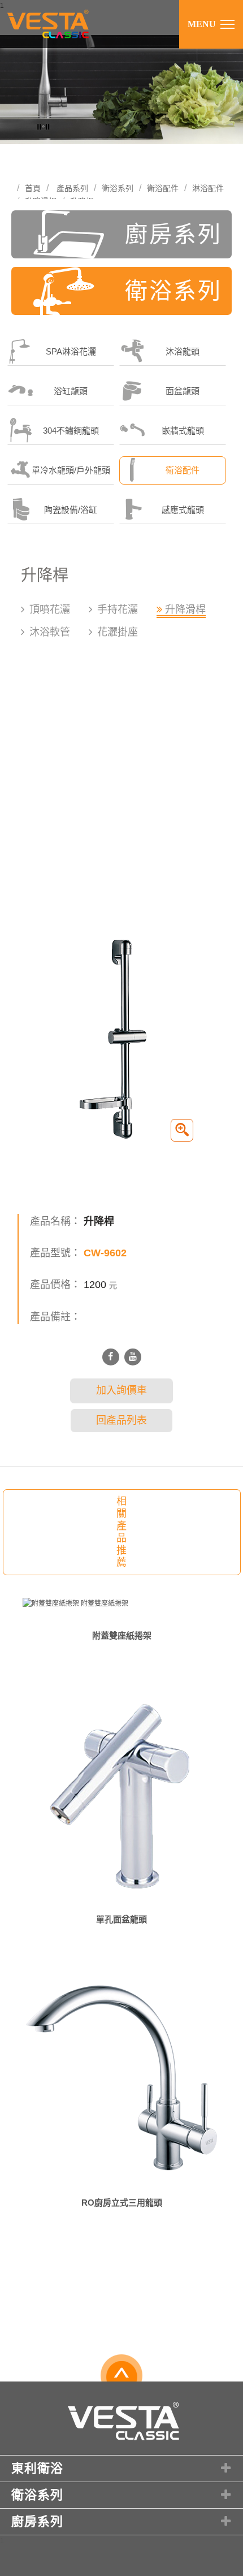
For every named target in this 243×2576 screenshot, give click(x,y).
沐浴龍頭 (183, 351)
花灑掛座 (118, 632)
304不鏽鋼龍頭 (71, 431)
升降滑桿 (185, 610)
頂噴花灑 (50, 610)
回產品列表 (121, 1420)
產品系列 (72, 188)
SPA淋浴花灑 (71, 351)
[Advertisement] (121, 793)
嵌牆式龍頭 (183, 431)
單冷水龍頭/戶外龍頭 (71, 470)
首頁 (33, 188)
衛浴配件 (163, 188)
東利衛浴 (37, 2468)
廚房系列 (173, 234)
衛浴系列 (118, 188)
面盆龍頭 (183, 391)
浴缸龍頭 (71, 391)
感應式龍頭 (183, 510)
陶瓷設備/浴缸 (71, 510)
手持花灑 (118, 610)
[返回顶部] (122, 2379)
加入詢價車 (121, 1390)
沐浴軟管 (50, 632)
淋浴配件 (208, 188)
